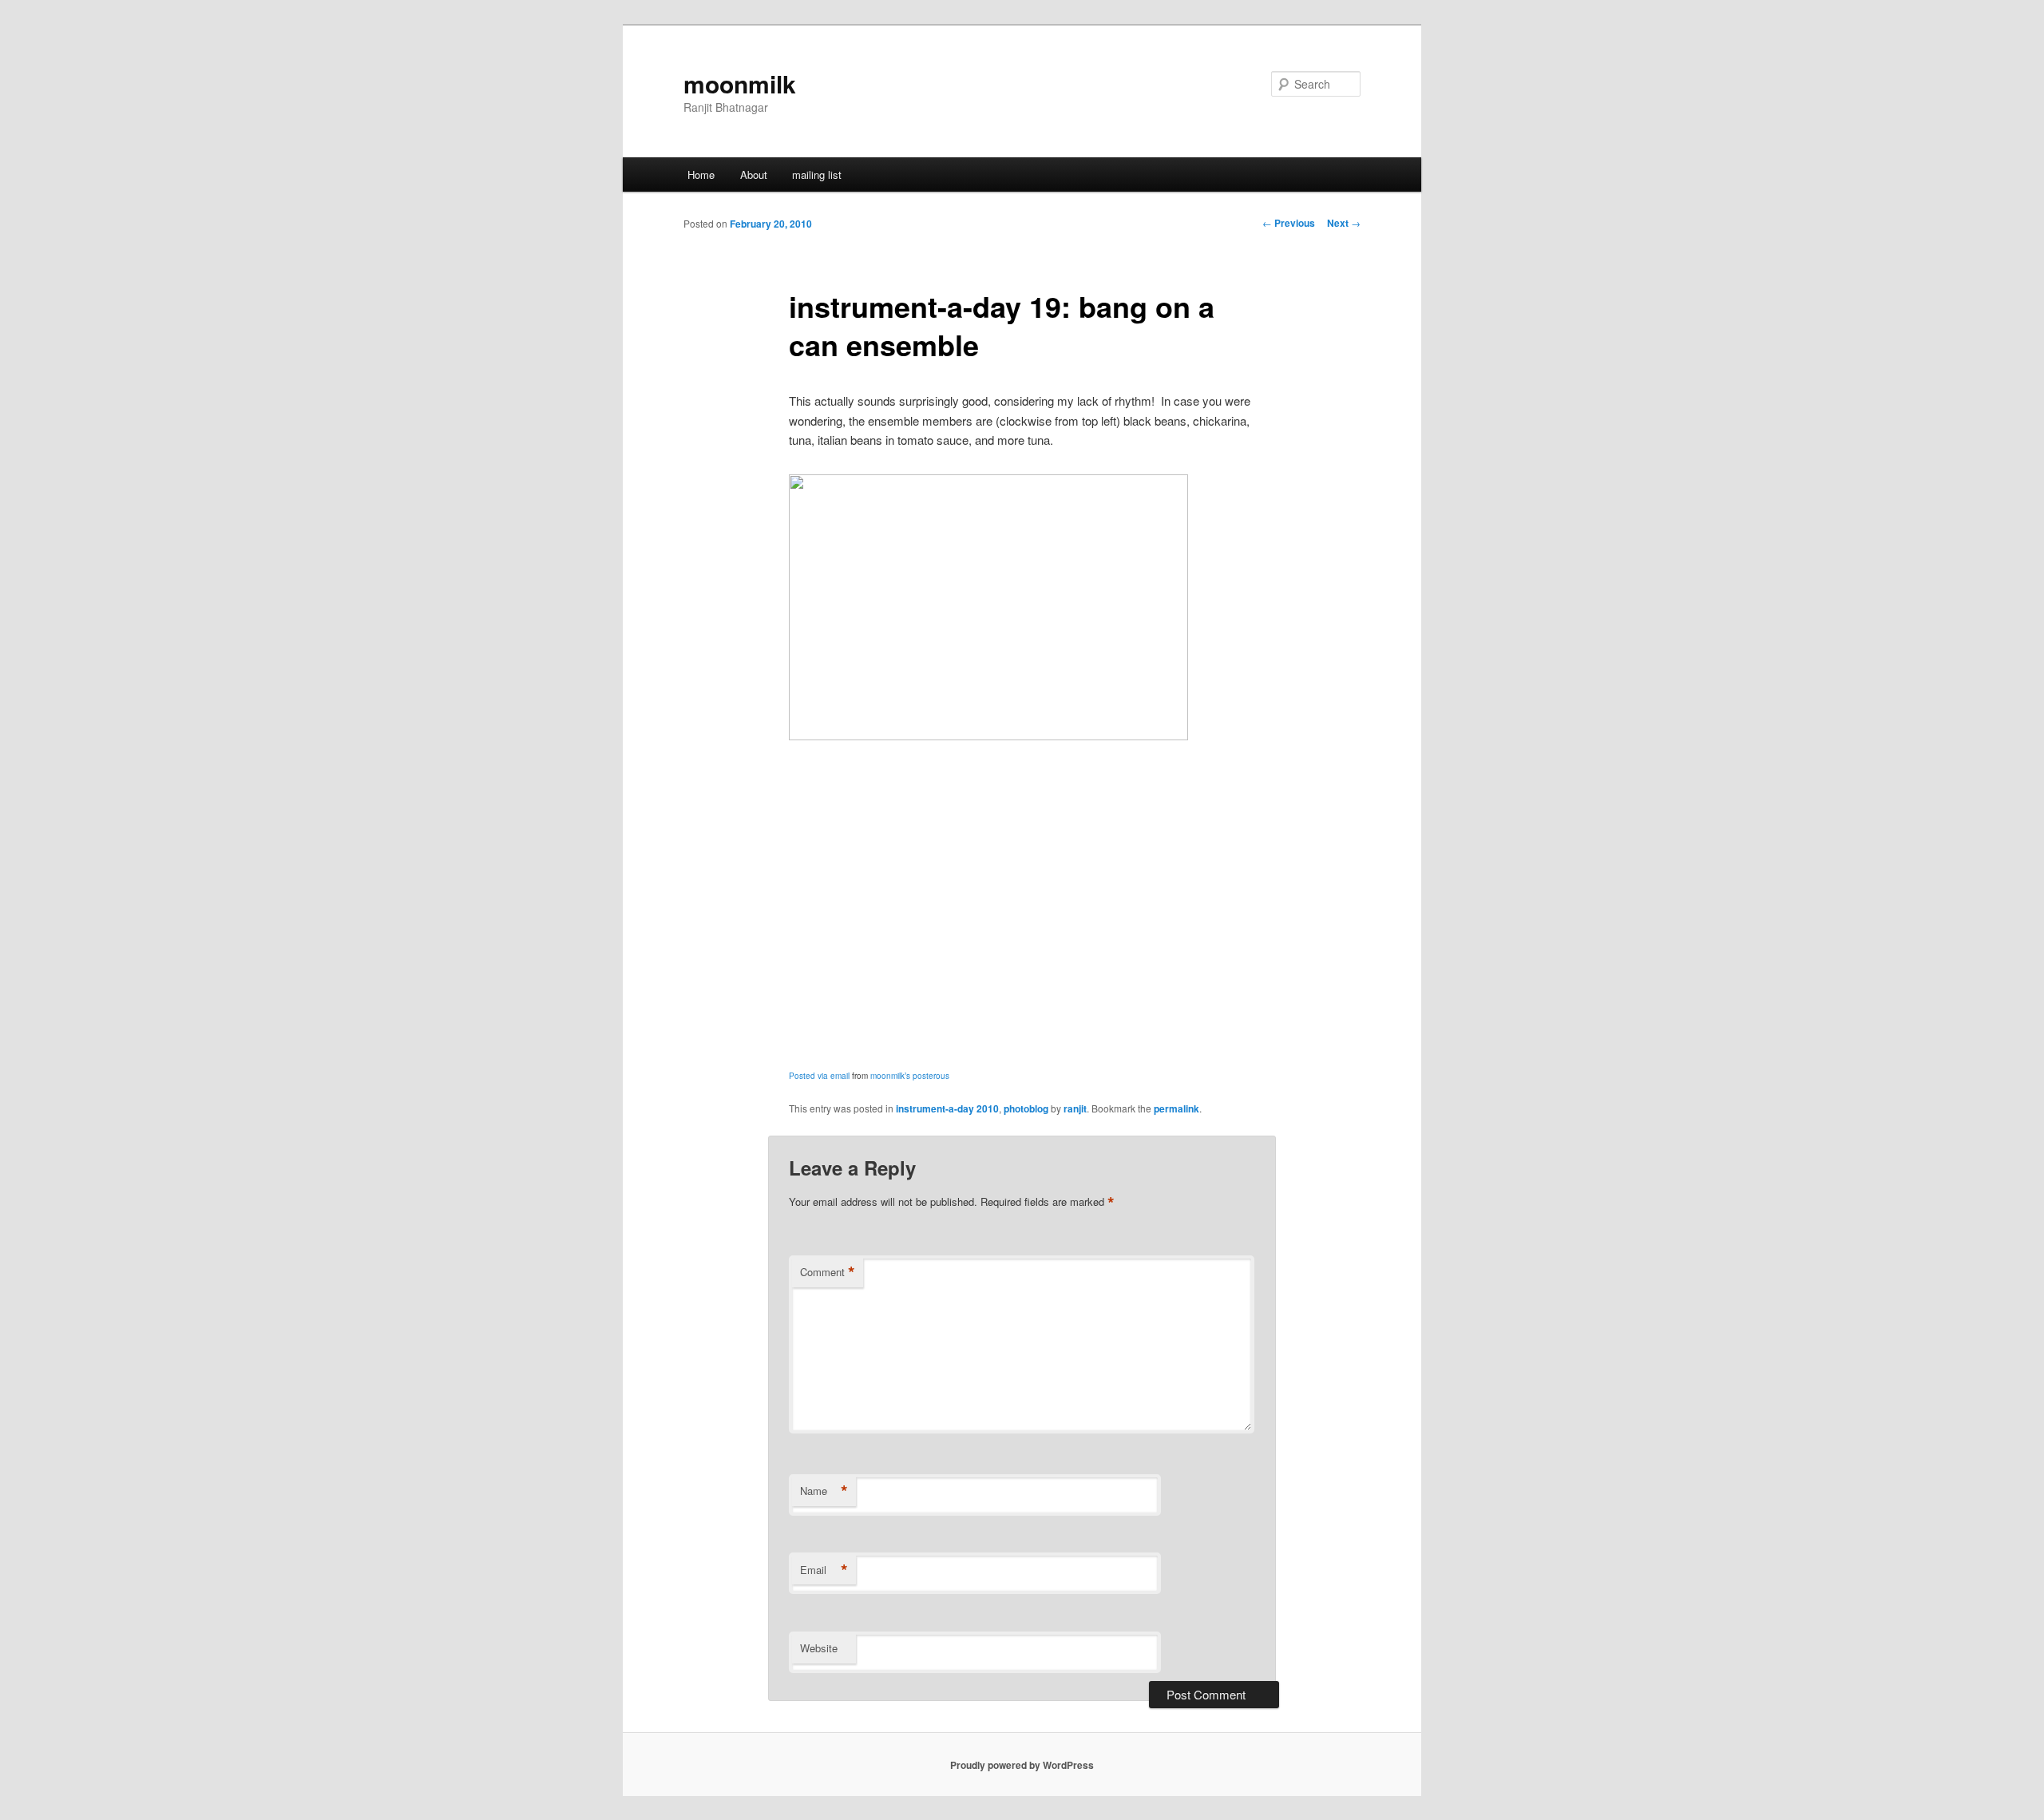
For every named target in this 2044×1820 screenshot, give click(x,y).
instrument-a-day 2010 (947, 1108)
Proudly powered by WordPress (1022, 1765)
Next (1344, 223)
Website (819, 1648)
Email (824, 1570)
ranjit (1075, 1108)
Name (824, 1491)
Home (701, 174)
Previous (1289, 223)
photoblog (1026, 1108)
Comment (828, 1272)
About (754, 174)
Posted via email (819, 1076)
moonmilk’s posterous (910, 1076)
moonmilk (740, 83)
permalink (1176, 1108)
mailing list (817, 174)
